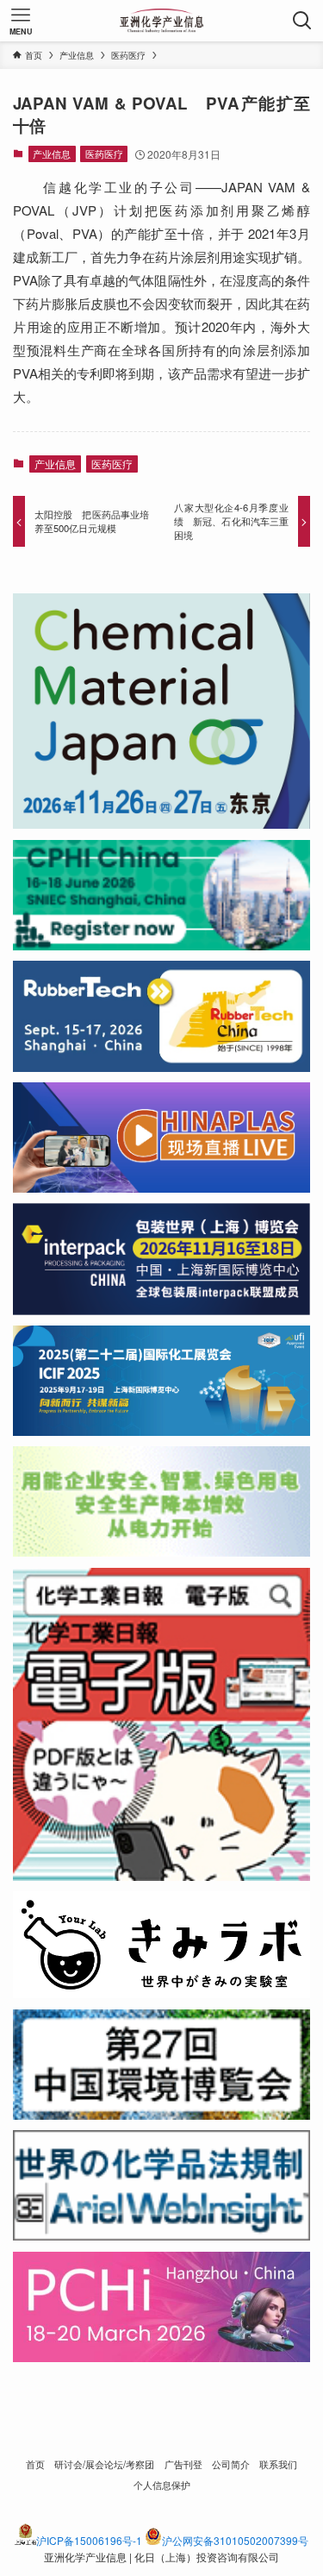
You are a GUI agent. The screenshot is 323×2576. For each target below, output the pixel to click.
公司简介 (231, 2464)
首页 (35, 2464)
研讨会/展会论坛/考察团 (104, 2464)
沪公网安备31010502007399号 (235, 2540)
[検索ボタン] (302, 21)
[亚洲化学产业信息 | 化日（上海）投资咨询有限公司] (161, 21)
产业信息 (52, 154)
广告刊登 (183, 2464)
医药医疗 (104, 154)
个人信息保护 (162, 2485)
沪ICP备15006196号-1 (89, 2540)
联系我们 (278, 2464)
